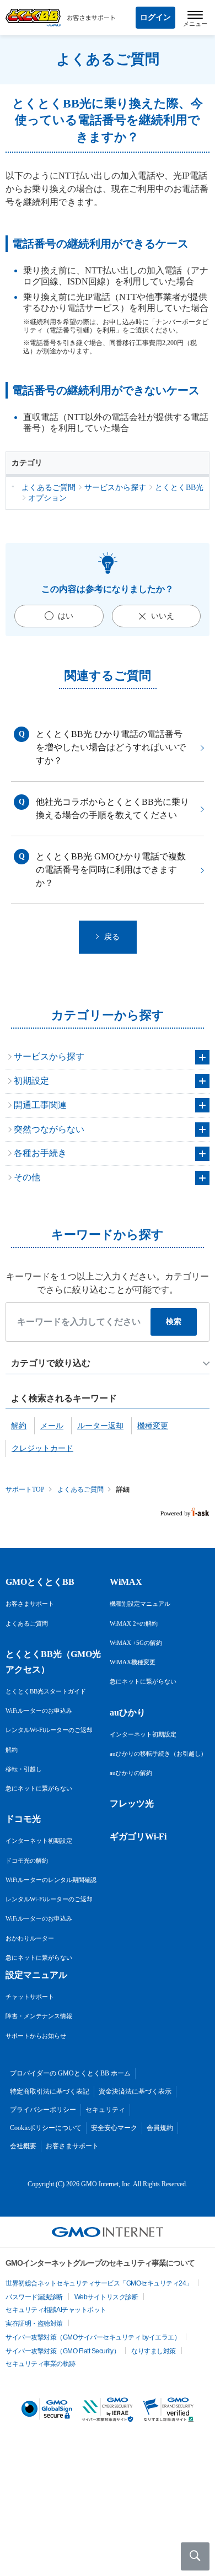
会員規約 (160, 2128)
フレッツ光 (132, 1803)
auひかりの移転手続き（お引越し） (158, 1754)
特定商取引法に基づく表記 (50, 2091)
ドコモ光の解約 (27, 1860)
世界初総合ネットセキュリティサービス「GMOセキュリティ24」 (99, 2283)
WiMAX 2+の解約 (134, 1623)
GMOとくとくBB (40, 1582)
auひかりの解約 (131, 1773)
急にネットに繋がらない (39, 1788)
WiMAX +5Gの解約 (136, 1643)
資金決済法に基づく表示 (135, 2091)
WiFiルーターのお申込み (39, 1711)
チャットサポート (30, 1997)
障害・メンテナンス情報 (39, 2016)
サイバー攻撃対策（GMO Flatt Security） (63, 2351)
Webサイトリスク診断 (106, 2297)
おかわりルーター (30, 1938)
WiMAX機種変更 (133, 1662)
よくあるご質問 (80, 1489)
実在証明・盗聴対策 (34, 2324)
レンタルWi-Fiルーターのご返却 (49, 1730)
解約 (12, 1750)
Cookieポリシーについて (46, 2128)
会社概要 (23, 2146)
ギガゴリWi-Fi (138, 1836)
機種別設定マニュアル (140, 1604)
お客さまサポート (30, 1604)
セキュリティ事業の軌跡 (41, 2364)
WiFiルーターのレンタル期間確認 (51, 1880)
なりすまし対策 (154, 2351)
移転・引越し (24, 1769)
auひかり (128, 1712)
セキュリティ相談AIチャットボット (56, 2310)
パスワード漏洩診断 (34, 2297)
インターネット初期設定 (39, 1841)
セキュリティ (105, 2110)
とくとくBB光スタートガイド (46, 1691)
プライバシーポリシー (43, 2110)
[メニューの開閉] (195, 18)
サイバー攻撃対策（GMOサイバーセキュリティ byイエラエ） (93, 2337)
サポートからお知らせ (36, 2036)
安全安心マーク (114, 2128)
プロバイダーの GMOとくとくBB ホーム (70, 2073)
